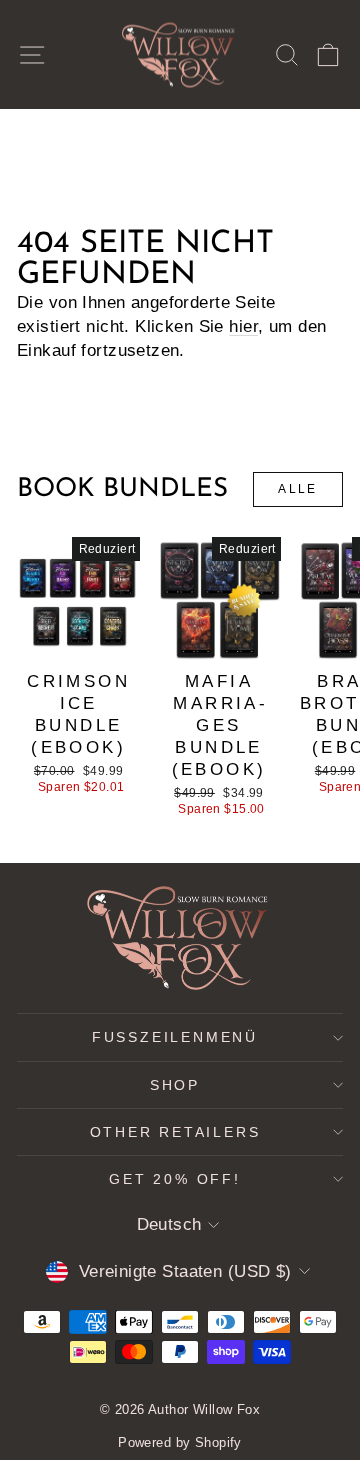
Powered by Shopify (180, 1442)
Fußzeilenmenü (175, 1037)
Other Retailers (175, 1132)
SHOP (175, 1085)
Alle (298, 489)
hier (243, 326)
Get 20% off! (175, 1179)
